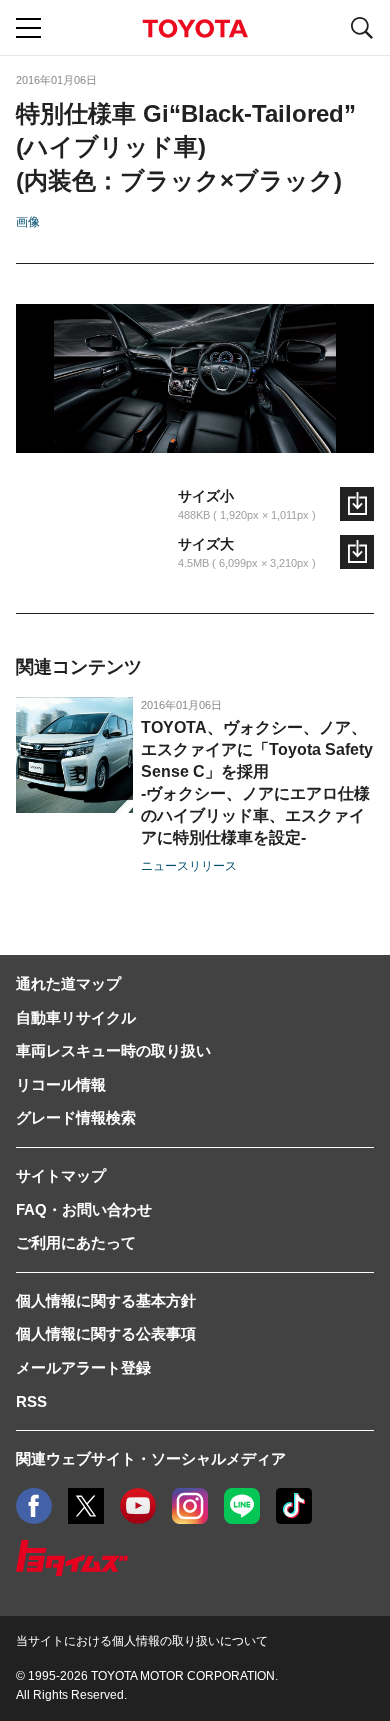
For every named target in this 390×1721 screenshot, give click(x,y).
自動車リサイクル (76, 1017)
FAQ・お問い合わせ (84, 1209)
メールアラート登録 (83, 1367)
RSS (31, 1401)
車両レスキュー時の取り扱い (113, 1050)
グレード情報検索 (76, 1117)
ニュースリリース (189, 866)
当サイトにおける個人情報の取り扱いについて (142, 1641)
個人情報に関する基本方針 (106, 1300)
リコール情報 (61, 1084)
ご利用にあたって (76, 1242)
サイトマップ (61, 1175)
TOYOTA (195, 28)
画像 (28, 222)
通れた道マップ (68, 983)
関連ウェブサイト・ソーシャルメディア (151, 1458)
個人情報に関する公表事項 (106, 1333)
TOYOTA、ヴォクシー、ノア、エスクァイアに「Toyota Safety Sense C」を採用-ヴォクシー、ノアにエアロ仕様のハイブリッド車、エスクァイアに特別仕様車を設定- (257, 782)
